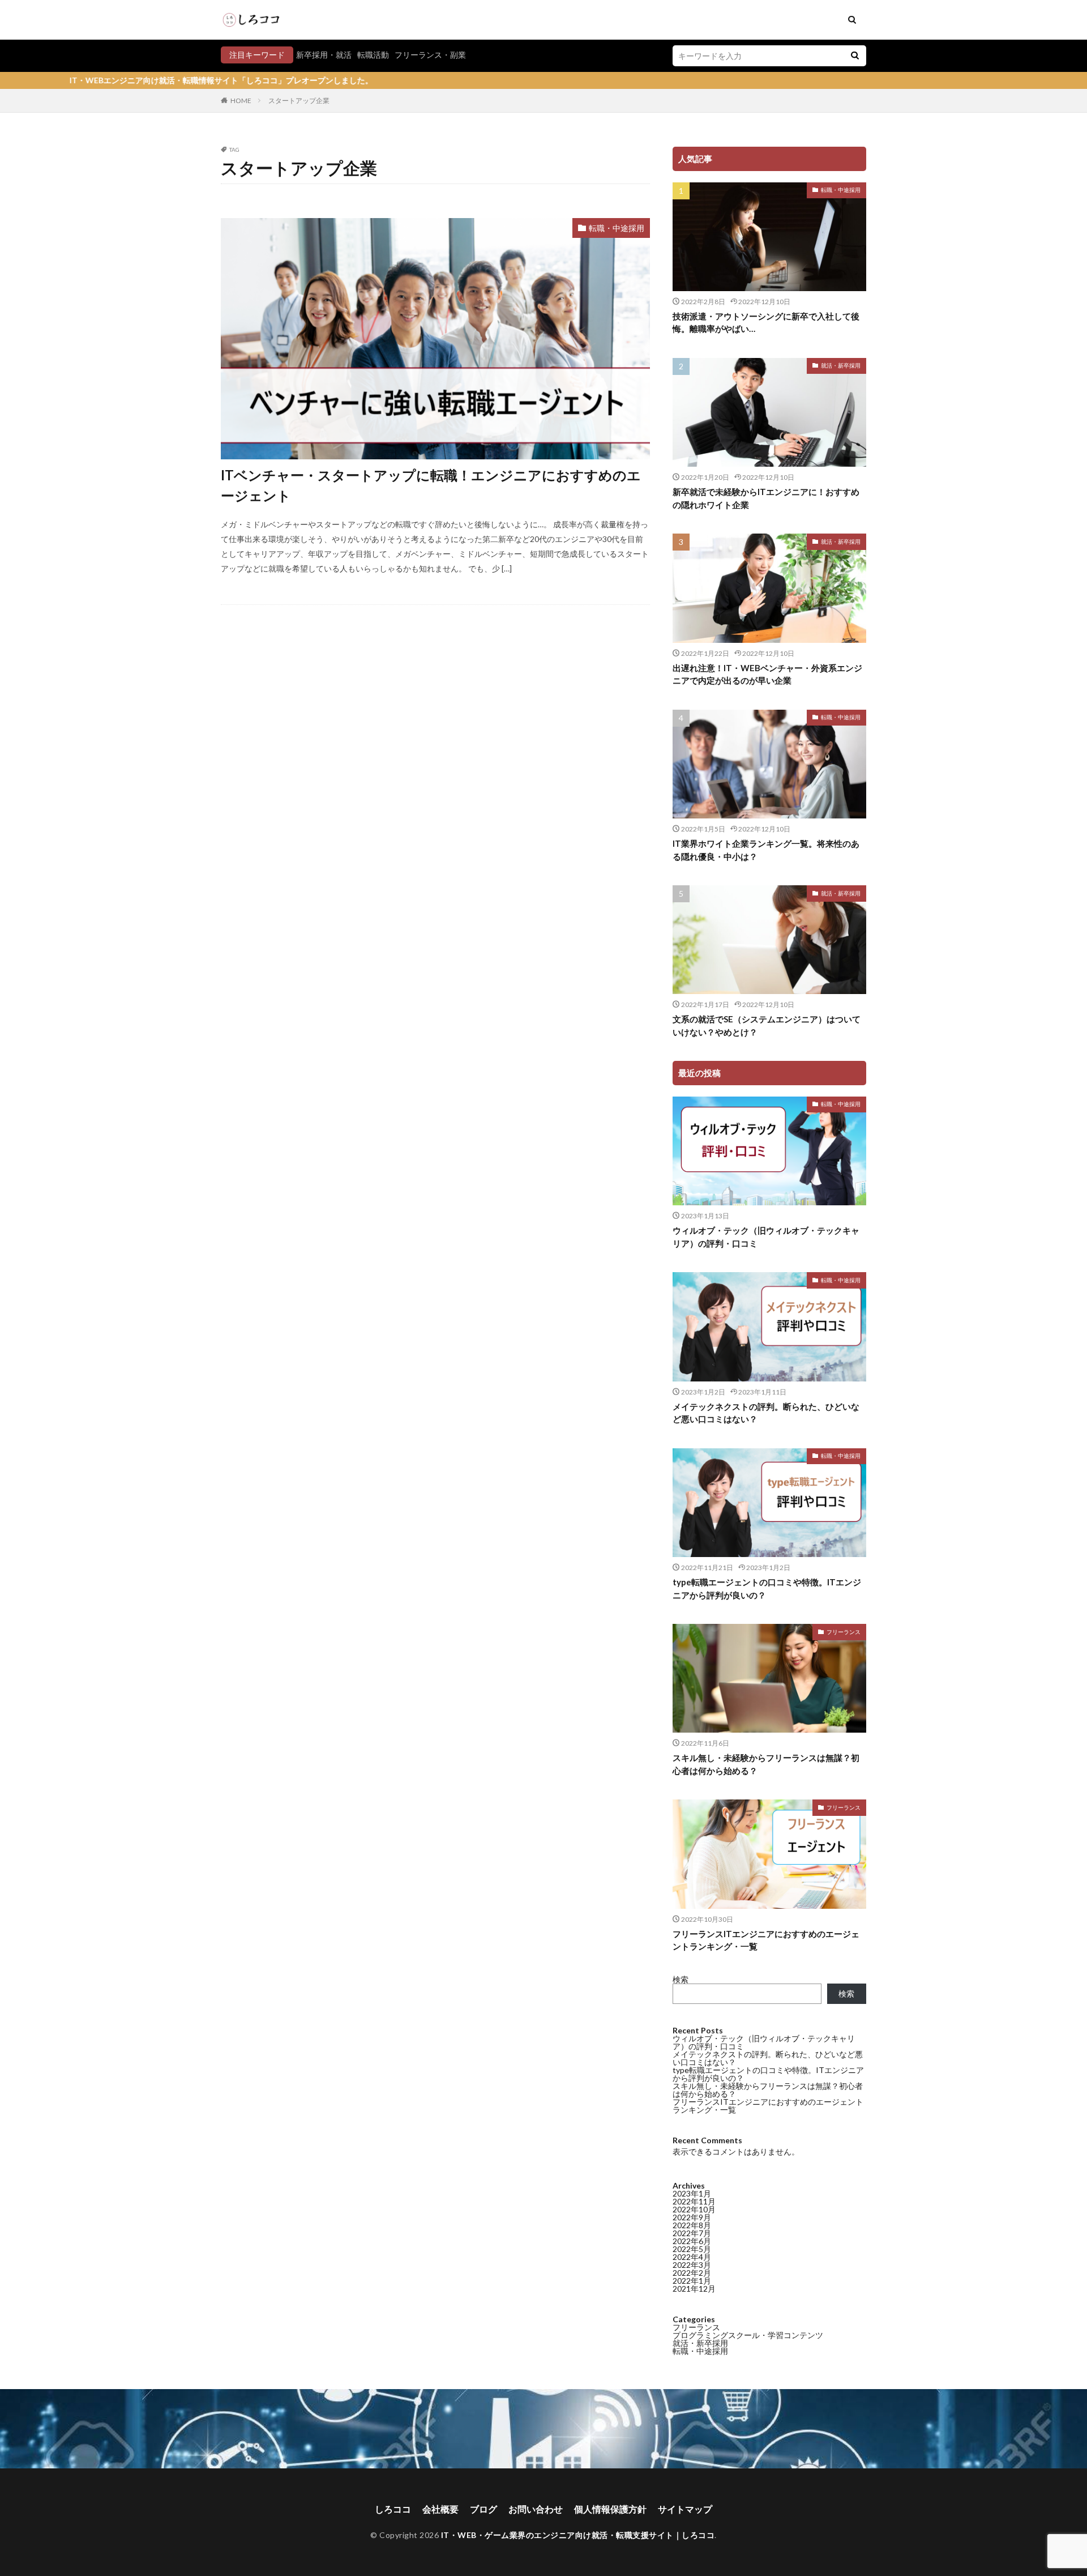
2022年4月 (692, 2257)
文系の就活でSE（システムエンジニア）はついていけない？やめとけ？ (767, 1025)
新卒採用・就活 (324, 55)
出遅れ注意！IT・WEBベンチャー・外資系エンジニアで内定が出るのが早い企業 (767, 674)
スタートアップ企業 (299, 101)
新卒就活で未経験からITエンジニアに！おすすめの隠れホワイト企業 (766, 498)
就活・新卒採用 (841, 365)
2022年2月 (692, 2273)
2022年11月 (694, 2201)
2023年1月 (692, 2193)
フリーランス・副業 (430, 55)
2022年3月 (692, 2265)
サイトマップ (685, 2509)
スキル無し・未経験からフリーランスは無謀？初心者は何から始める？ (766, 1764)
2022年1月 (692, 2281)
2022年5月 (692, 2249)
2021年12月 (694, 2289)
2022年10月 (694, 2209)
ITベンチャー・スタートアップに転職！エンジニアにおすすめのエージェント (431, 485)
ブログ (483, 2509)
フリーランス (844, 1632)
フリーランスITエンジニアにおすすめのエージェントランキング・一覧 (766, 1940)
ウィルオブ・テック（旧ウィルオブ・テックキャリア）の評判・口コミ (766, 1237)
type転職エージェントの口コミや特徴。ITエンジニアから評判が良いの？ (767, 1588)
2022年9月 (692, 2217)
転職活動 (373, 55)
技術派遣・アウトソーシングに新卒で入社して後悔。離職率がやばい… (766, 323)
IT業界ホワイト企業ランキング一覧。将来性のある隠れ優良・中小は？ (766, 850)
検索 (681, 1979)
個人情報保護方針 (610, 2509)
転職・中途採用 (617, 228)
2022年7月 (692, 2233)
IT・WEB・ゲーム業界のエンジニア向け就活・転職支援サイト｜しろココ (578, 2535)
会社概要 (440, 2509)
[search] (855, 56)
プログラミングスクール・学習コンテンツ (748, 2335)
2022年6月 (692, 2241)
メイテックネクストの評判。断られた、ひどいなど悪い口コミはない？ (766, 1413)
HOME (241, 101)
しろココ (393, 2509)
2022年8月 (692, 2225)
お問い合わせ (536, 2509)
